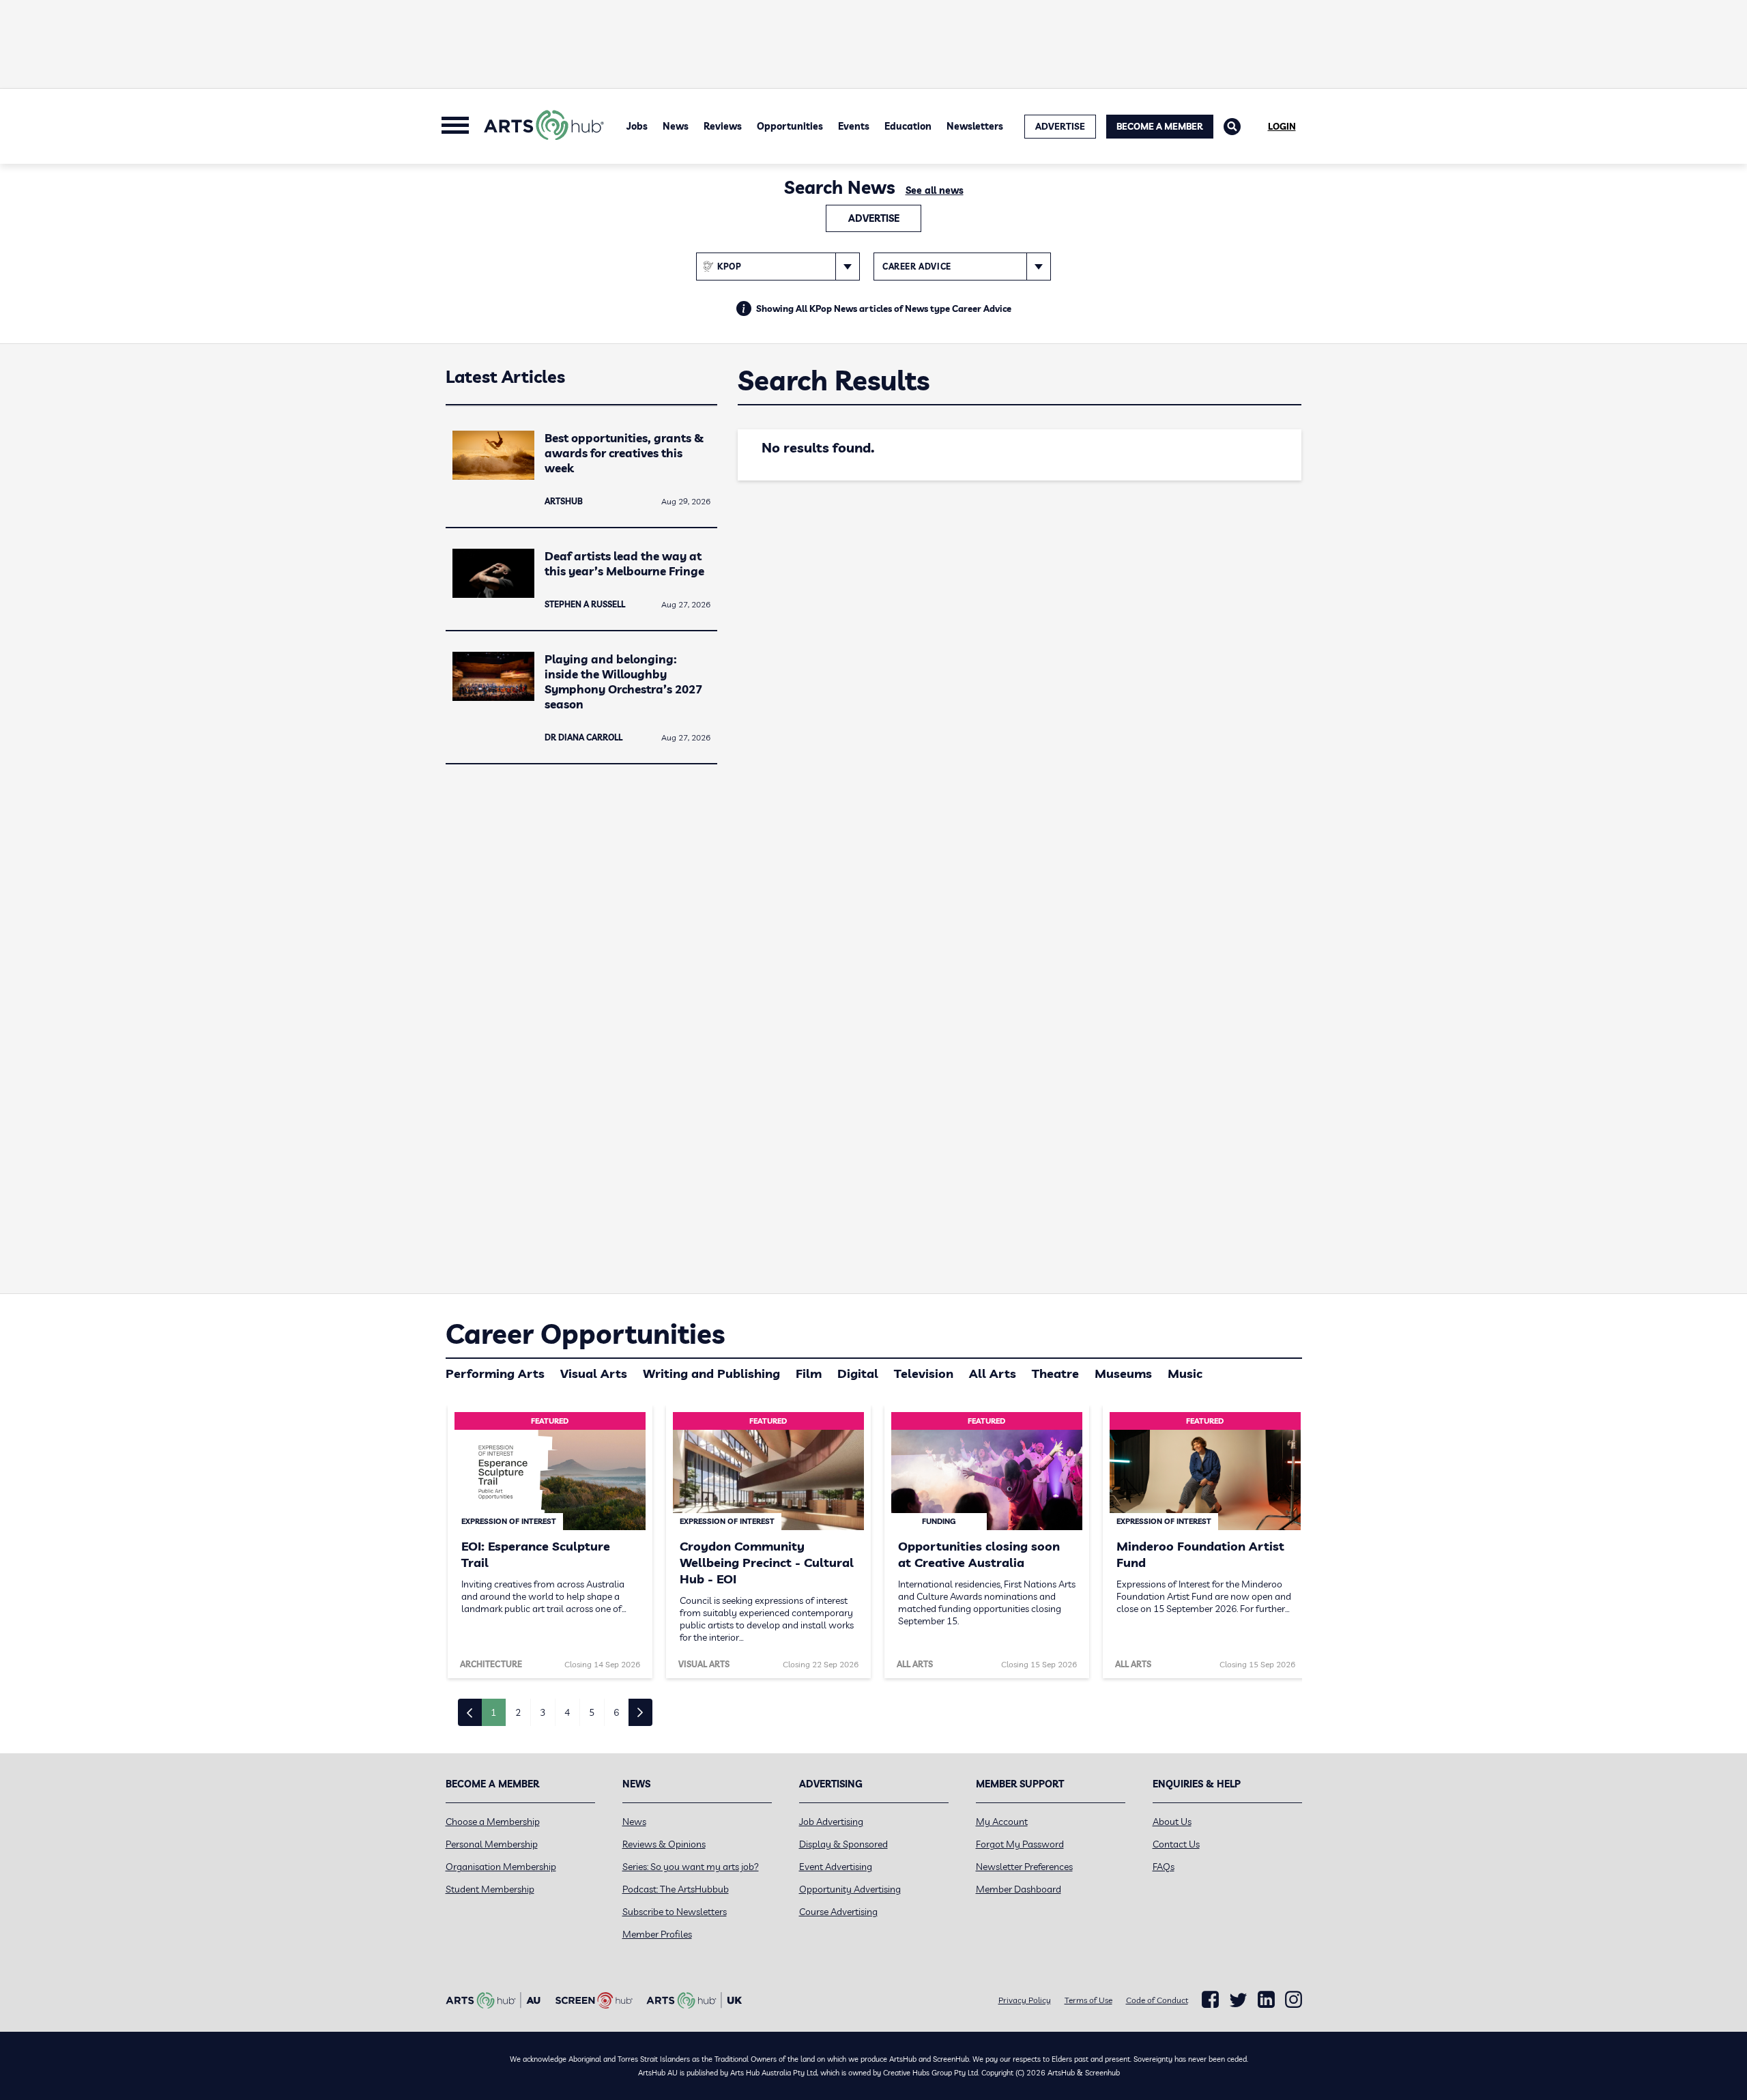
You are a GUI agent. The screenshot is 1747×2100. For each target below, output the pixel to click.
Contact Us (1176, 1844)
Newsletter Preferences (1024, 1867)
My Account (1002, 1822)
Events (854, 126)
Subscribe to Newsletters (675, 1912)
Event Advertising (836, 1867)
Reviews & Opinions (664, 1844)
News (676, 126)
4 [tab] (567, 1712)
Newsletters (975, 126)
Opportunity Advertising (850, 1889)
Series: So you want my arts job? (691, 1867)
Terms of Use (1088, 2000)
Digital (858, 1373)
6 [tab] (616, 1712)
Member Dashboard (1019, 1889)
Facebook (1210, 2000)
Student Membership (490, 1889)
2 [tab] (518, 1712)
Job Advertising (831, 1822)
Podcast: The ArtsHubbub (676, 1889)
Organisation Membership (501, 1867)
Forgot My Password (1020, 1844)
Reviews (723, 126)
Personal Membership (492, 1844)
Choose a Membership (493, 1822)
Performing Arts (495, 1373)
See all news (935, 190)
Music (1185, 1373)
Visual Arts (594, 1373)
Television (924, 1373)
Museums (1123, 1373)
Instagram (1294, 2000)
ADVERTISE (1060, 126)
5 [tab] (592, 1712)
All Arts (993, 1373)
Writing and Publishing (711, 1373)
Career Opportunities (585, 1334)
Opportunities (790, 126)
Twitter (1238, 2000)
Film (809, 1373)
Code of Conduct (1157, 2000)
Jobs (637, 126)
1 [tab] (493, 1712)
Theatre (1055, 1373)
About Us (1172, 1822)
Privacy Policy (1025, 2000)
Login (1282, 126)
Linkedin (1266, 2000)
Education (908, 126)
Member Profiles (657, 1934)
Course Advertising (838, 1912)
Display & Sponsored (843, 1844)
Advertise (874, 218)
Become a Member (1160, 126)
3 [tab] (543, 1712)
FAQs (1164, 1867)
